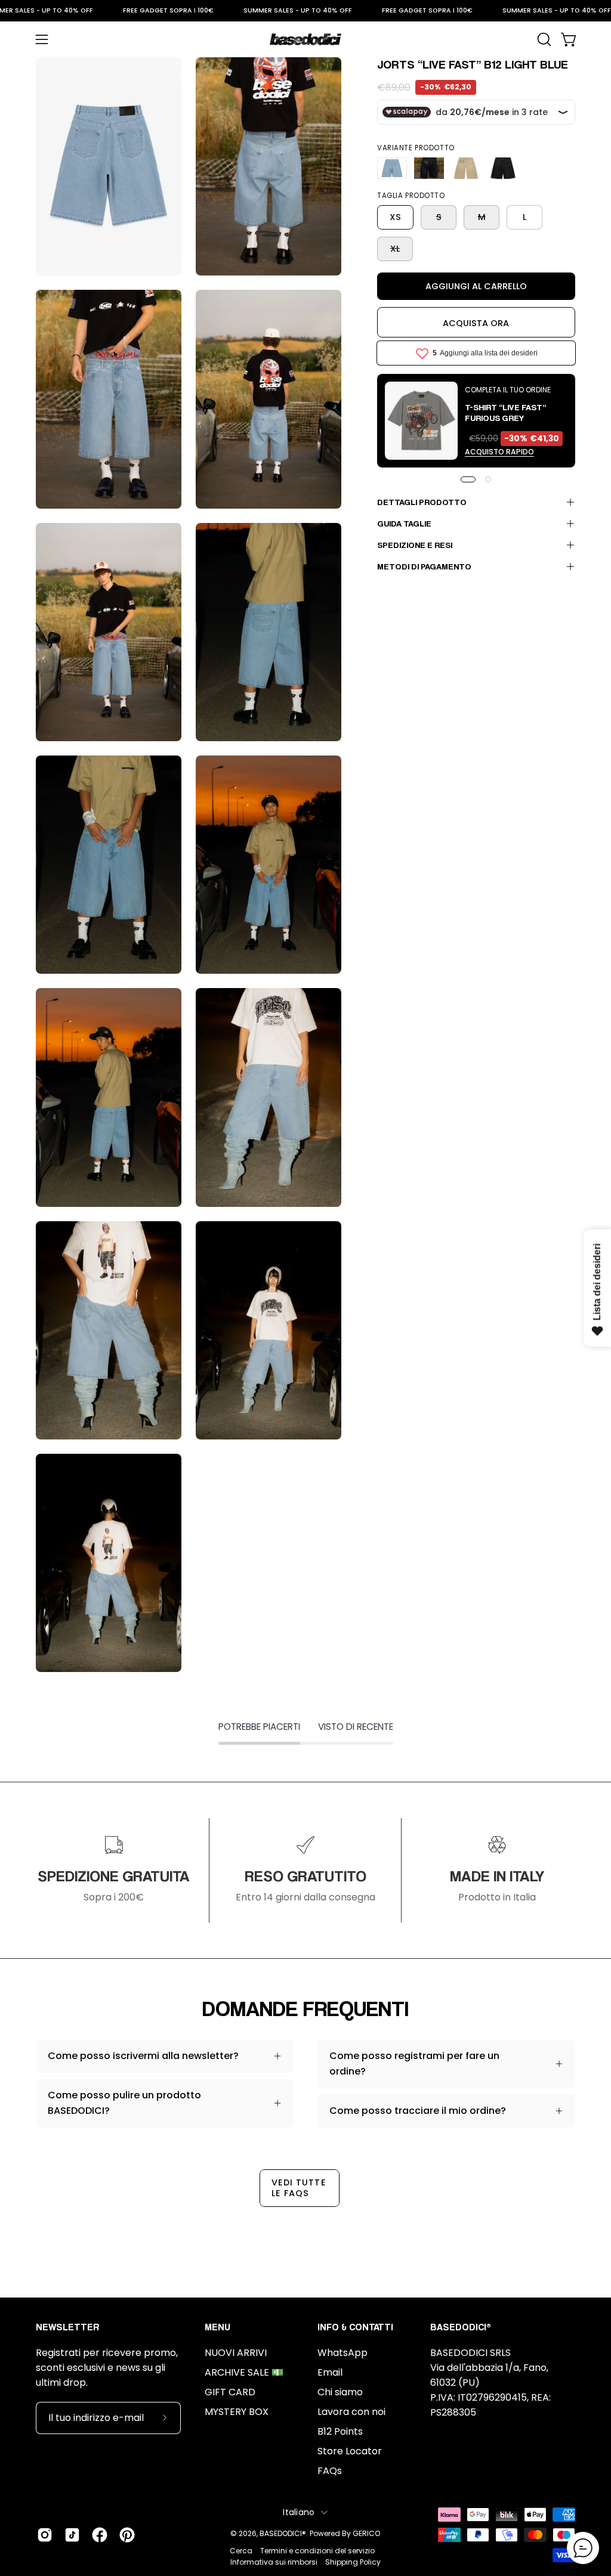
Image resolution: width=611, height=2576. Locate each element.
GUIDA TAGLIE (404, 523)
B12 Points (340, 2431)
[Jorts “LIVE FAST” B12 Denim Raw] (429, 168)
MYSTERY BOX (237, 2412)
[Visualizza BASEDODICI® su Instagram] (45, 2535)
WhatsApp (342, 2353)
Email (330, 2372)
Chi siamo (340, 2392)
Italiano (299, 2512)
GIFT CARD (230, 2392)
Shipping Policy (353, 2562)
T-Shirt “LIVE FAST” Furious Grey (506, 412)
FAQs (330, 2471)
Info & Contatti (355, 2327)
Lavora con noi (351, 2412)
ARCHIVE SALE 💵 (244, 2372)
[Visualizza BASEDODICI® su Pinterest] (127, 2535)
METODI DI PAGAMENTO (424, 566)
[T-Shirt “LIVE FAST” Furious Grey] (421, 421)
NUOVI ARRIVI (236, 2353)
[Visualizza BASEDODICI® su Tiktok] (72, 2535)
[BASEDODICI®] (305, 39)
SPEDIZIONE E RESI (415, 545)
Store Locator (350, 2451)
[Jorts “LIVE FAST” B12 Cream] (466, 168)
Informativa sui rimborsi (274, 2562)
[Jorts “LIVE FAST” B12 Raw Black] (503, 168)
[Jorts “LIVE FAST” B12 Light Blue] (392, 168)
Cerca (241, 2551)
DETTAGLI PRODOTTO (422, 502)
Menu (217, 2327)
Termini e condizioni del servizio (317, 2551)
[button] (543, 39)
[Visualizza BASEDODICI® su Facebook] (100, 2535)
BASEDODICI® (283, 2533)
